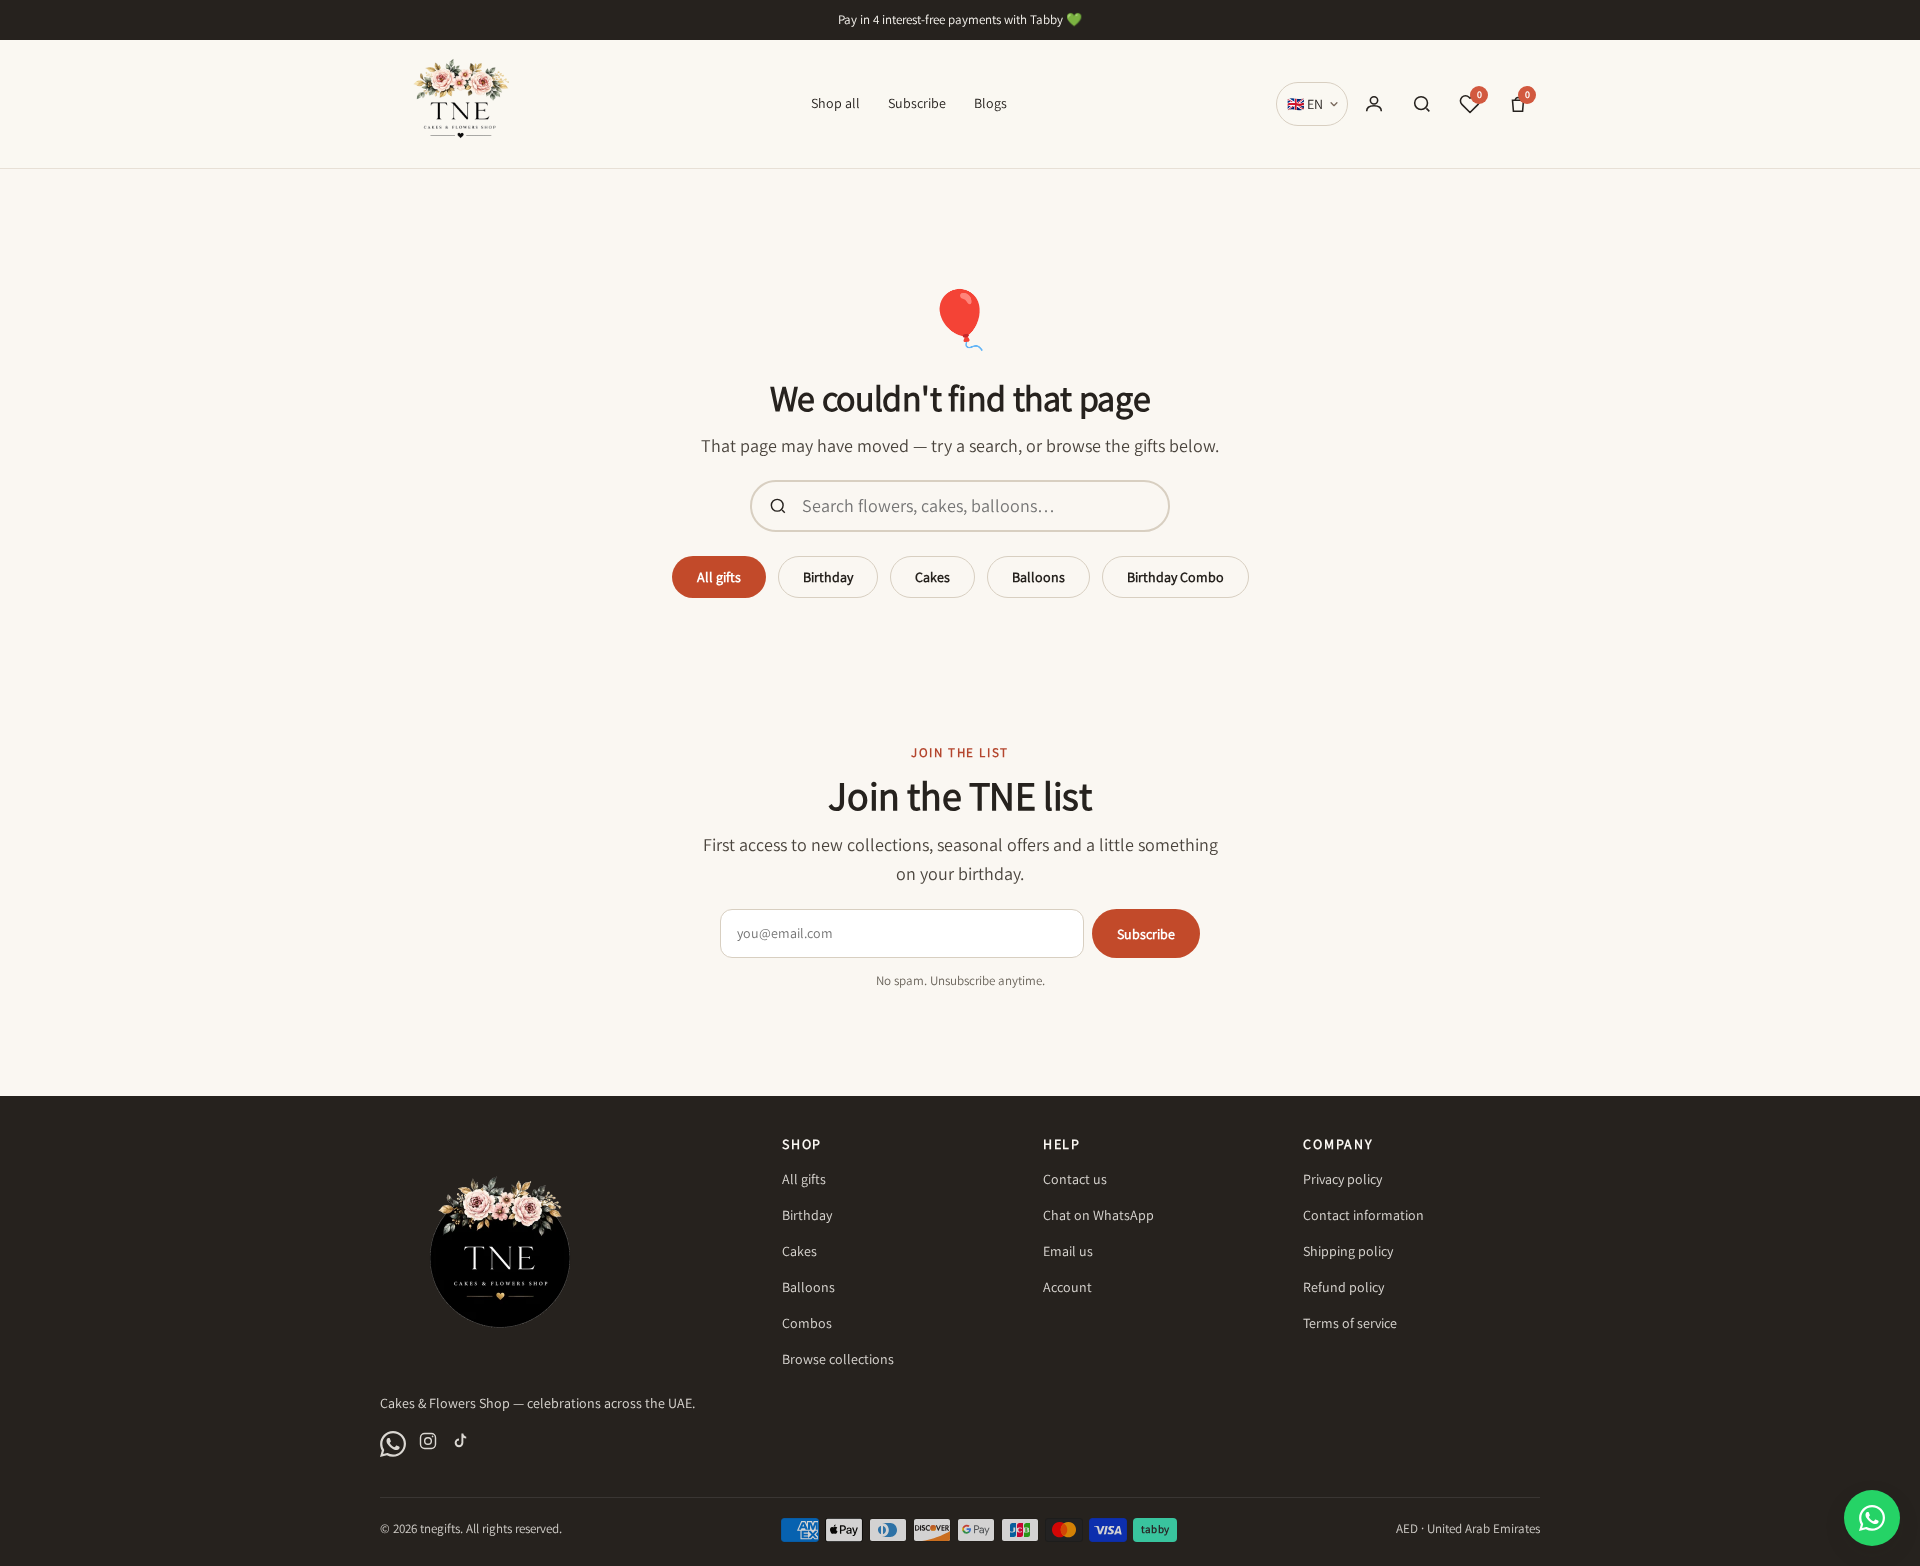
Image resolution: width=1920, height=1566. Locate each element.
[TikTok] (460, 1444)
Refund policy (1343, 1287)
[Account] (1374, 104)
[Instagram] (428, 1444)
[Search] (1422, 104)
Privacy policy (1342, 1179)
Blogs (990, 103)
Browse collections (838, 1359)
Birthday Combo (1175, 577)
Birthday (828, 577)
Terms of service (1350, 1323)
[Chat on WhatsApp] (393, 1444)
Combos (807, 1323)
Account (1067, 1287)
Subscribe (917, 103)
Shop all (835, 103)
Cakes (932, 577)
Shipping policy (1348, 1251)
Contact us (1075, 1179)
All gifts (719, 577)
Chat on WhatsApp (1098, 1215)
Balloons (1038, 577)
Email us (1068, 1251)
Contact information (1363, 1215)
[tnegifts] (461, 104)
